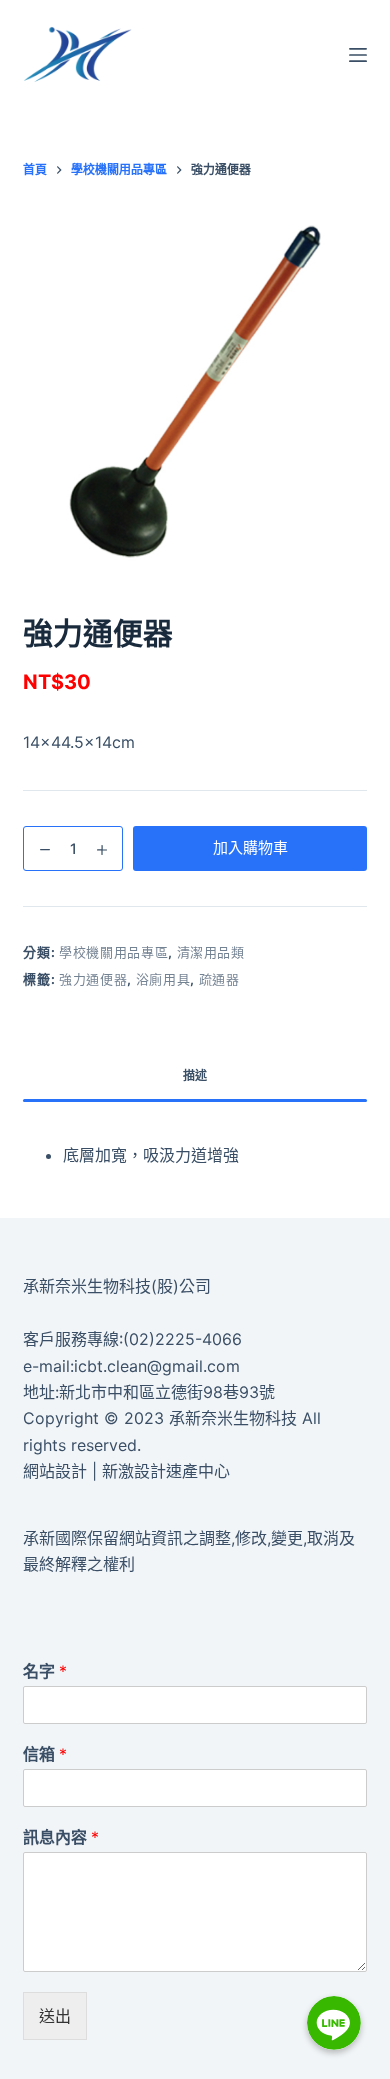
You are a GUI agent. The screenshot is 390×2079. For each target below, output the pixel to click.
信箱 (45, 1754)
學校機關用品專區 (113, 952)
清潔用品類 (211, 952)
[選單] (358, 55)
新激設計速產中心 (166, 1471)
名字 (45, 1671)
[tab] (194, 1076)
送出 (55, 2016)
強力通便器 (93, 979)
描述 (195, 1075)
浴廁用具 (163, 979)
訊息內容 (61, 1837)
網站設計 (55, 1471)
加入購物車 (250, 847)
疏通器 (219, 979)
